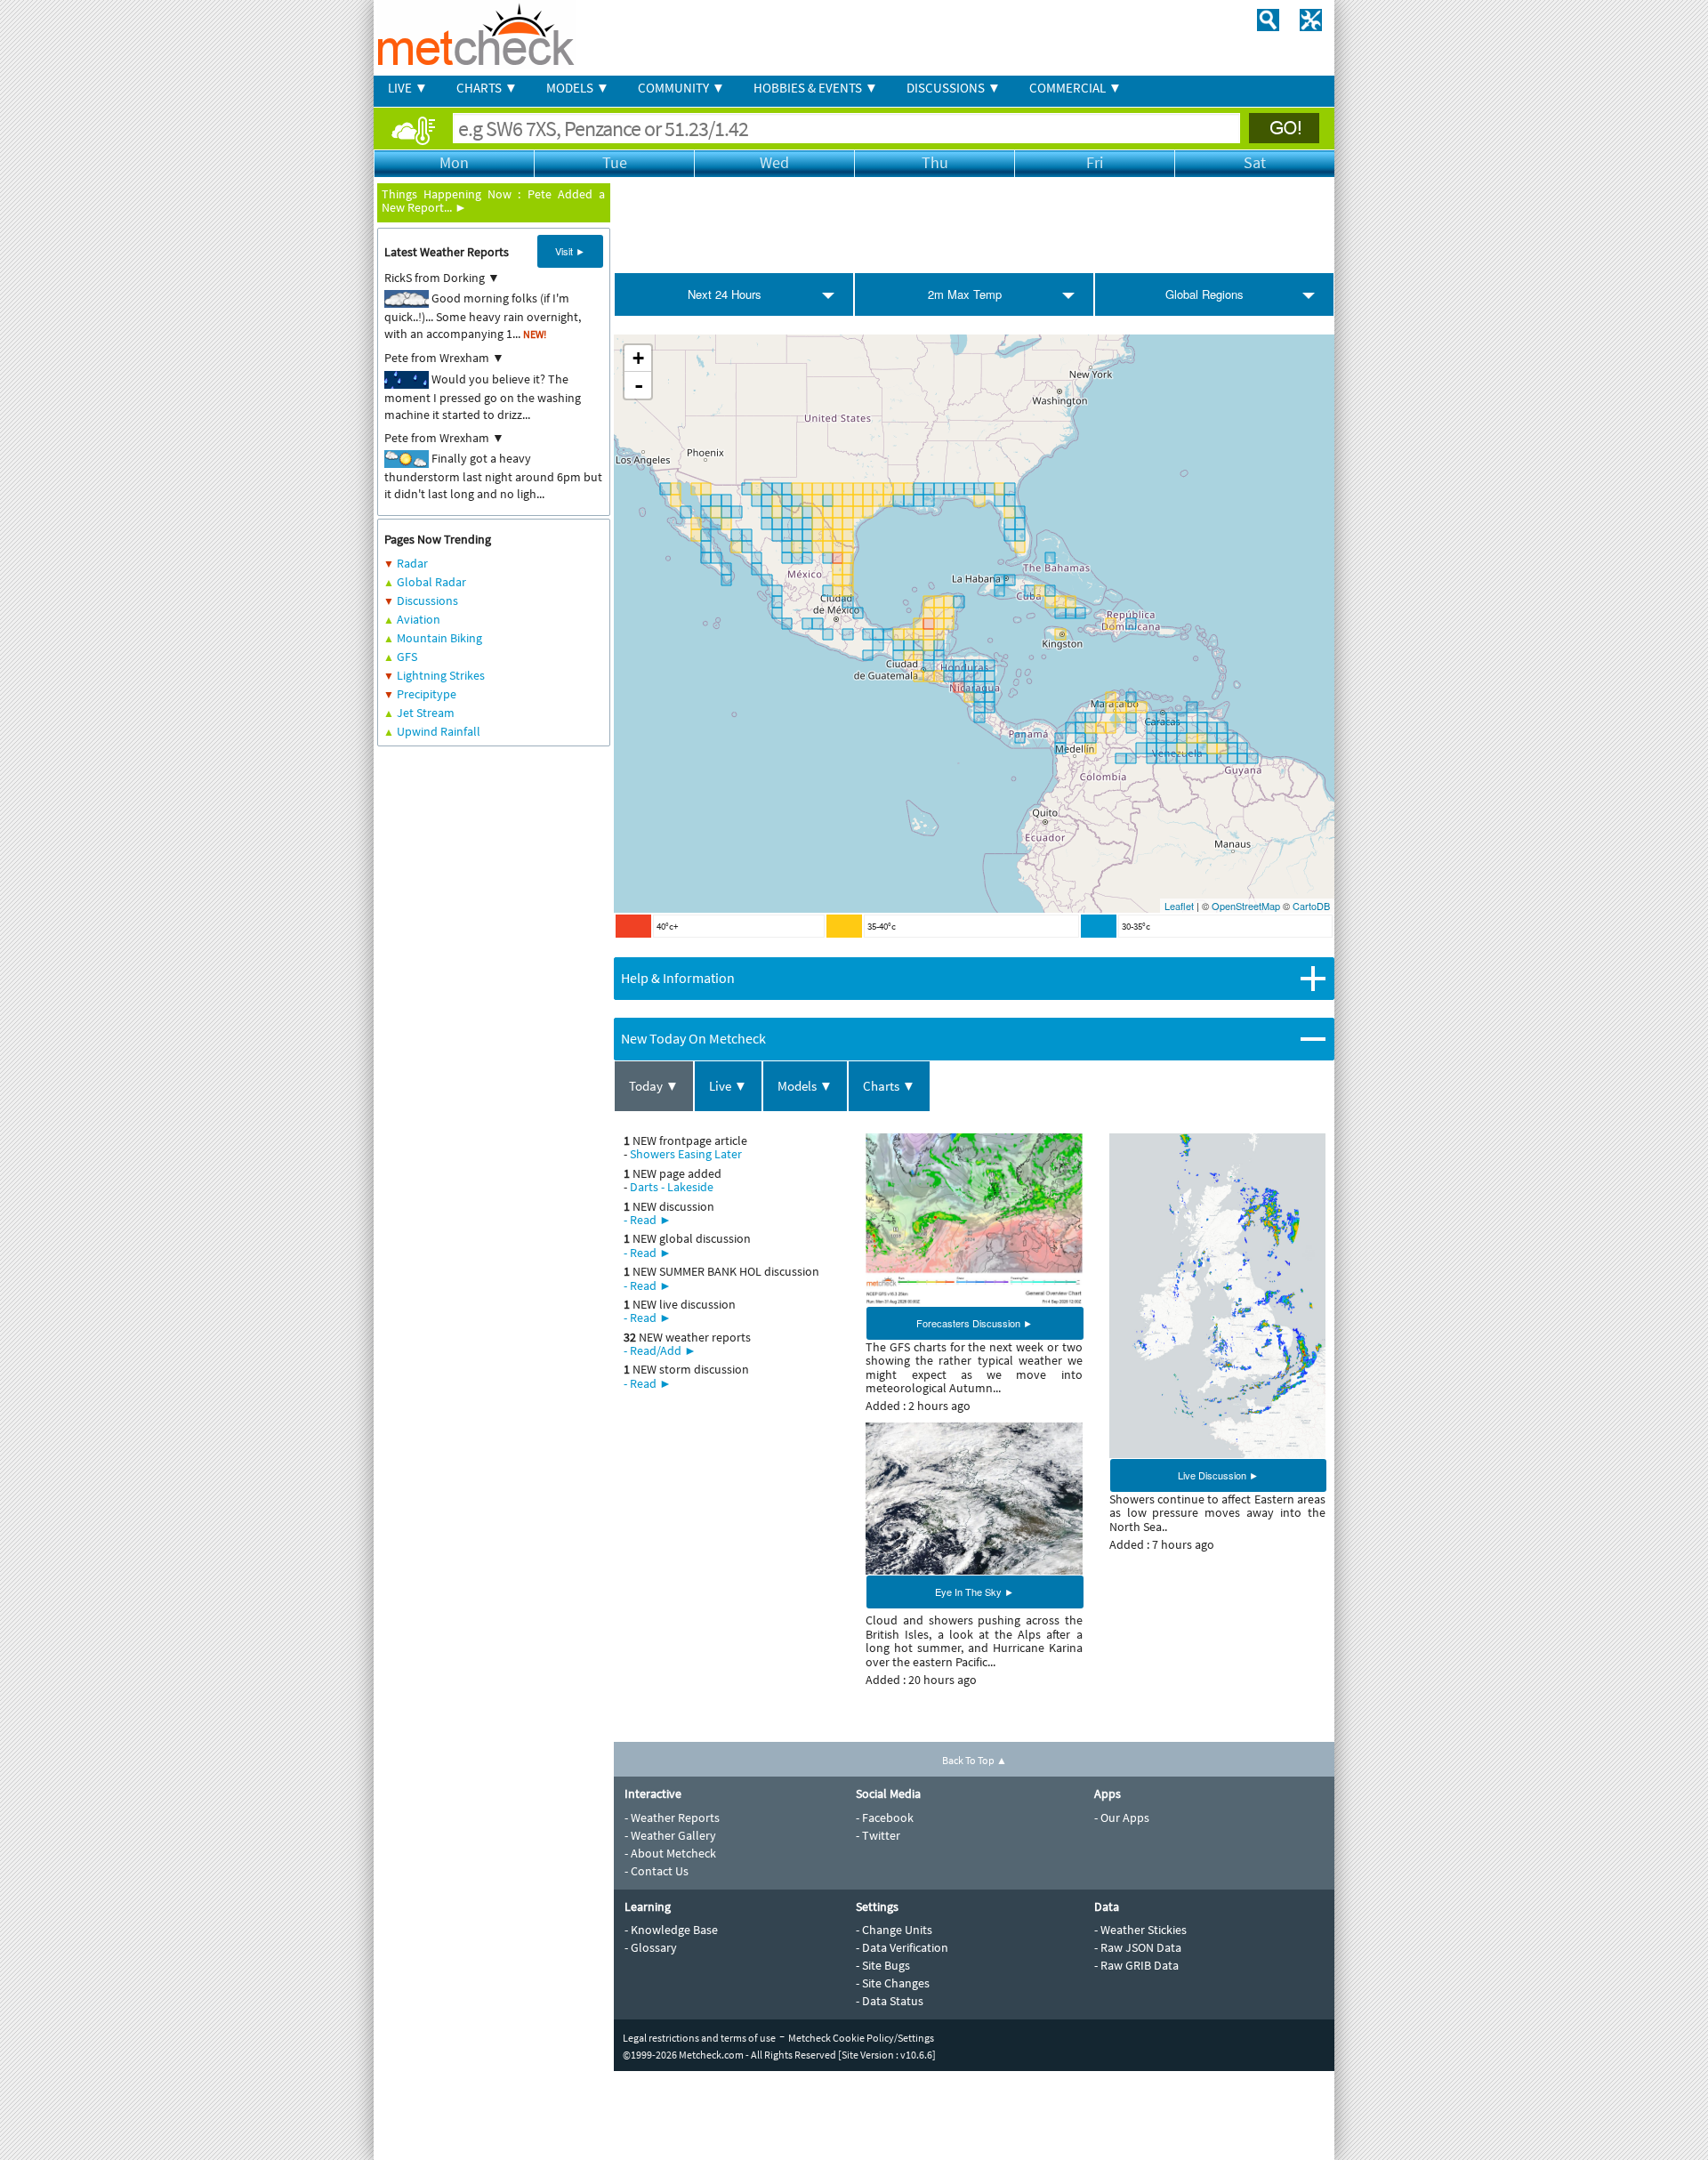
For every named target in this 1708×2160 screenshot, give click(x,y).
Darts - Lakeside (672, 1187)
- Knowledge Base (671, 1930)
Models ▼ (805, 1086)
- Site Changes (893, 1983)
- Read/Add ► (660, 1350)
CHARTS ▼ (487, 88)
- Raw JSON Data (1138, 1947)
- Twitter (878, 1835)
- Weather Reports (672, 1817)
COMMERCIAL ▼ (1076, 88)
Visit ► (570, 251)
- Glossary (651, 1947)
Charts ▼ (889, 1086)
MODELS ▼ (578, 88)
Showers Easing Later (686, 1154)
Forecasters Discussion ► (975, 1323)
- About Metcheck (670, 1853)
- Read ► (648, 1220)
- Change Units (894, 1930)
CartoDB (1311, 906)
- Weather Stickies (1140, 1930)
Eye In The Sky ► (975, 1592)
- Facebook (885, 1817)
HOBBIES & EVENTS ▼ (816, 88)
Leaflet (1179, 906)
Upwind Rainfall (439, 731)
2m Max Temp (965, 294)
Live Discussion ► (1218, 1475)
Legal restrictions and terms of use (699, 2038)
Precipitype (427, 694)
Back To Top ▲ (975, 1760)
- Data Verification (902, 1947)
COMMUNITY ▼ (681, 88)
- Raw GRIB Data (1136, 1965)
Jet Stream (426, 713)
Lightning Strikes (441, 675)
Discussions (427, 600)
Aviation (419, 619)
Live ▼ (728, 1086)
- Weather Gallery (670, 1835)
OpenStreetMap (1246, 906)
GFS (407, 657)
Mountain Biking (439, 638)
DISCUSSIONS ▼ (954, 88)
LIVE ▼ (408, 88)
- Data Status (890, 2001)
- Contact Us (657, 1871)
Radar (412, 563)
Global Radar (431, 582)
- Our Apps (1122, 1817)
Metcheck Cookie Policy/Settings (861, 2038)
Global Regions (1204, 294)
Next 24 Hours (725, 294)
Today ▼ (654, 1086)
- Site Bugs (883, 1965)
